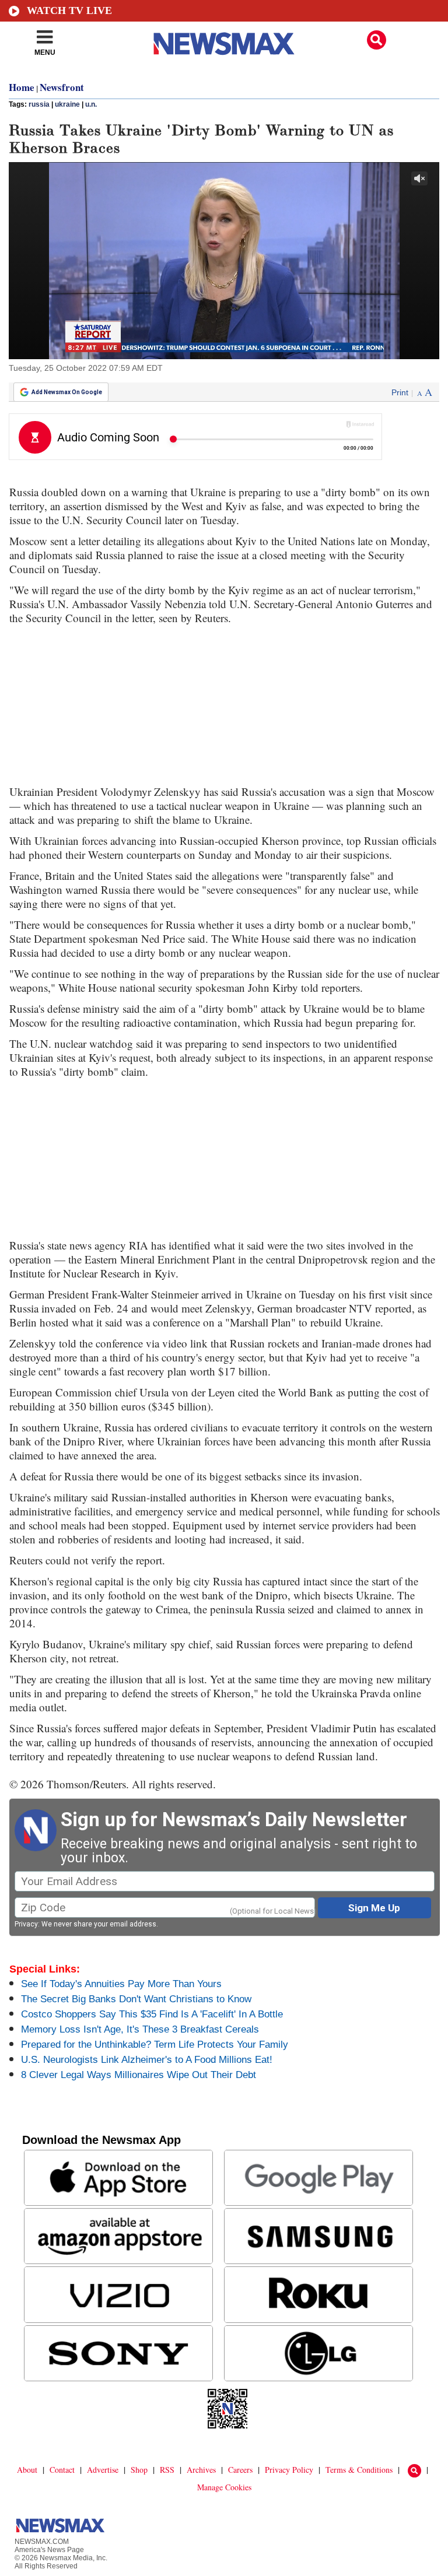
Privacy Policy (289, 2470)
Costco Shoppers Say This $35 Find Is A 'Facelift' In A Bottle (152, 2014)
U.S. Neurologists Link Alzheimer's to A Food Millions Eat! (147, 2060)
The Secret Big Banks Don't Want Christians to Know (136, 1999)
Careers (240, 2470)
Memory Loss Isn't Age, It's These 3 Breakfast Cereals (140, 2029)
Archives (201, 2470)
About (27, 2470)
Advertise (103, 2470)
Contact (62, 2470)
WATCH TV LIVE (69, 10)
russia (39, 104)
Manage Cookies (224, 2487)
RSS (167, 2470)
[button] (377, 40)
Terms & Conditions (359, 2470)
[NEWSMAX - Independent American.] (224, 44)
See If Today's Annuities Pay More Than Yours (121, 1984)
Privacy (26, 1924)
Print (400, 392)
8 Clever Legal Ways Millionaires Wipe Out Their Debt (139, 2075)
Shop (139, 2470)
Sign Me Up (374, 1908)
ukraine (67, 104)
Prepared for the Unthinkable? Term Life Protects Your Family (155, 2045)
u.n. (91, 104)
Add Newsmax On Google (67, 392)
